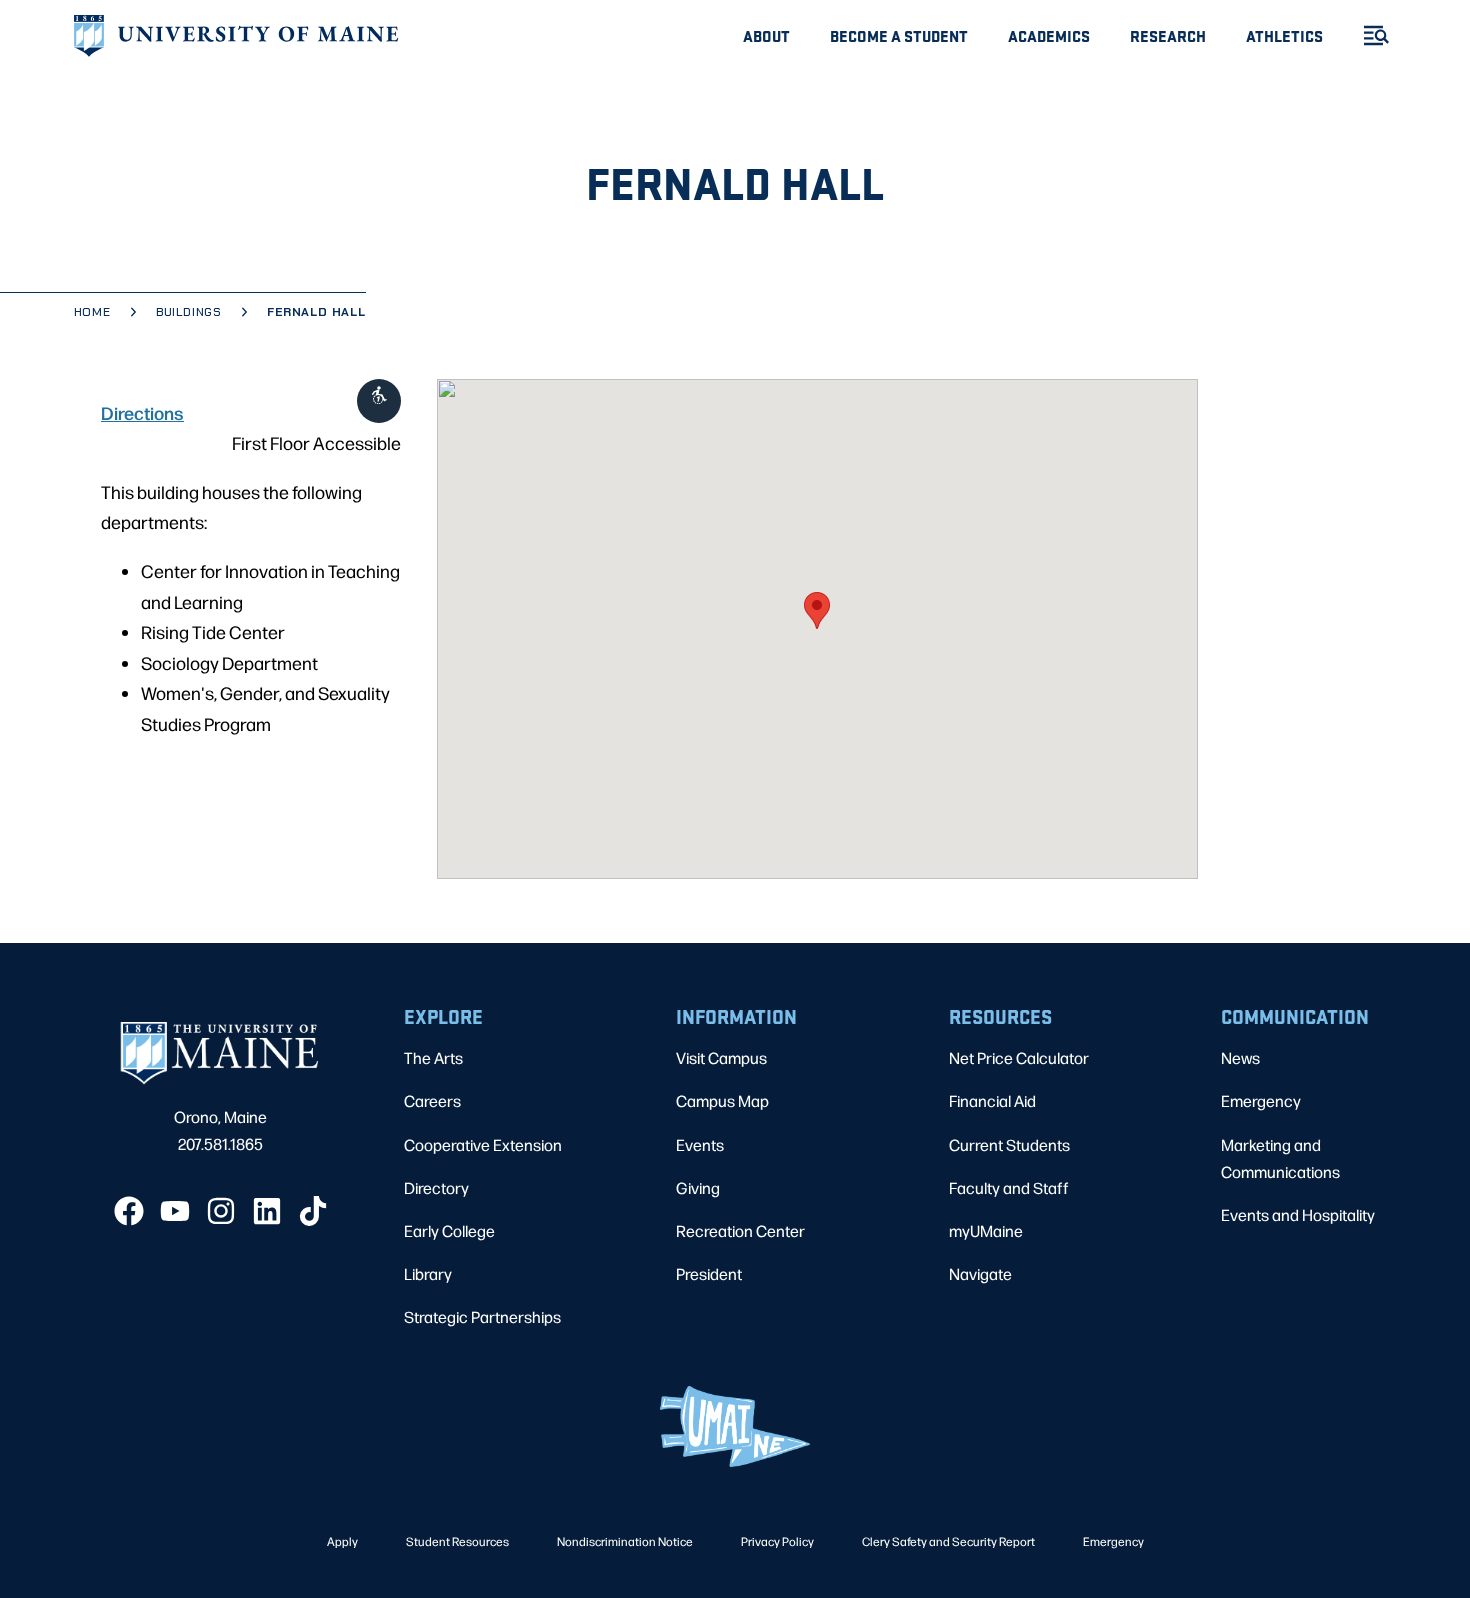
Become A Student (899, 35)
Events (700, 1144)
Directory (436, 1187)
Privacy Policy (777, 1541)
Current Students (1009, 1144)
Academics (1049, 35)
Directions (142, 412)
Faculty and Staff (1009, 1187)
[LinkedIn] (267, 1211)
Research (1168, 35)
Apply (342, 1541)
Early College (449, 1230)
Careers (432, 1100)
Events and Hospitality (1298, 1214)
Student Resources (457, 1541)
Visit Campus (721, 1057)
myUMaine (986, 1230)
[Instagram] (221, 1211)
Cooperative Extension (483, 1144)
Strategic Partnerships (482, 1316)
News (1240, 1057)
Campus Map (722, 1100)
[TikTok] (313, 1211)
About (766, 35)
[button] (817, 610)
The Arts (433, 1057)
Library (428, 1273)
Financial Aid (992, 1100)
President (709, 1273)
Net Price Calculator (1019, 1057)
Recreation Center (740, 1230)
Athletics (1284, 35)
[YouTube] (175, 1211)
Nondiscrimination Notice (625, 1541)
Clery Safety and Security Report (948, 1541)
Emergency (1261, 1100)
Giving (698, 1187)
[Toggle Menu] (1368, 35)
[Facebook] (129, 1211)
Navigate (980, 1273)
